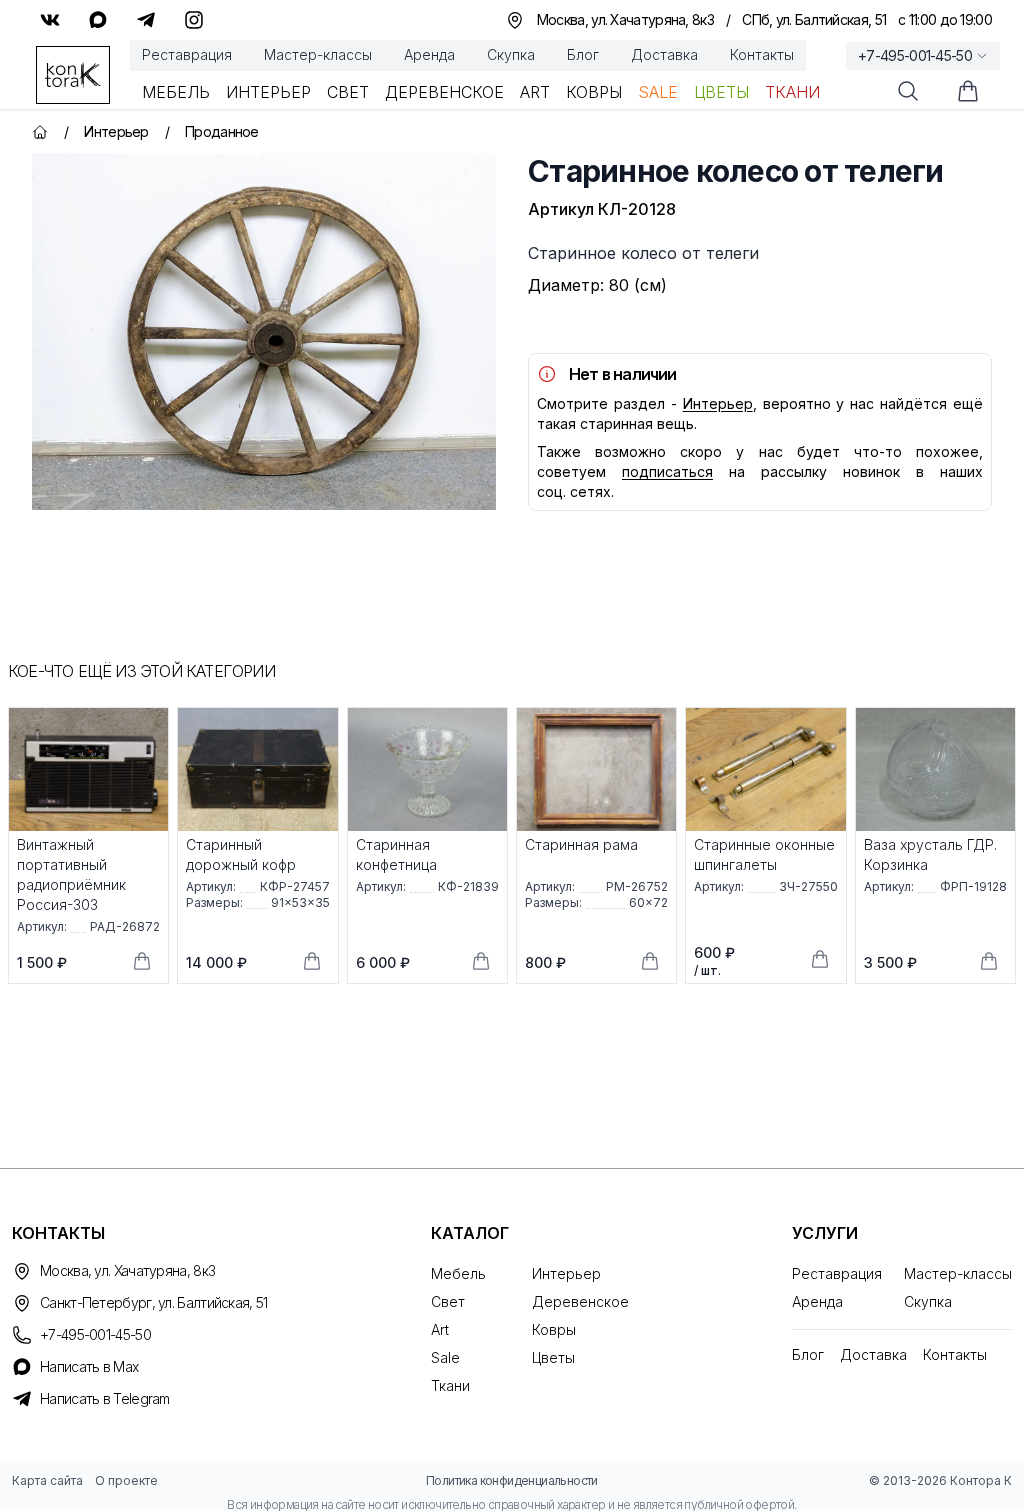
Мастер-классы (318, 54)
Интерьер (268, 92)
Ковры (594, 92)
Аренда (429, 54)
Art (535, 92)
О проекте (126, 1480)
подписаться (667, 471)
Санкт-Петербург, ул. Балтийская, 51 (154, 1302)
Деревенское (444, 92)
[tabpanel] (264, 331)
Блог (583, 54)
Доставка (664, 54)
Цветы (721, 92)
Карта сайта (47, 1480)
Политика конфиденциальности (512, 1480)
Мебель (176, 92)
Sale (658, 92)
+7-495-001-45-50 (915, 55)
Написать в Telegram (105, 1398)
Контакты (762, 54)
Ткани (792, 92)
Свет (348, 92)
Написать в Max (89, 1366)
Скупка (511, 54)
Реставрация (187, 54)
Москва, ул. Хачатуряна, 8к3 (127, 1270)
